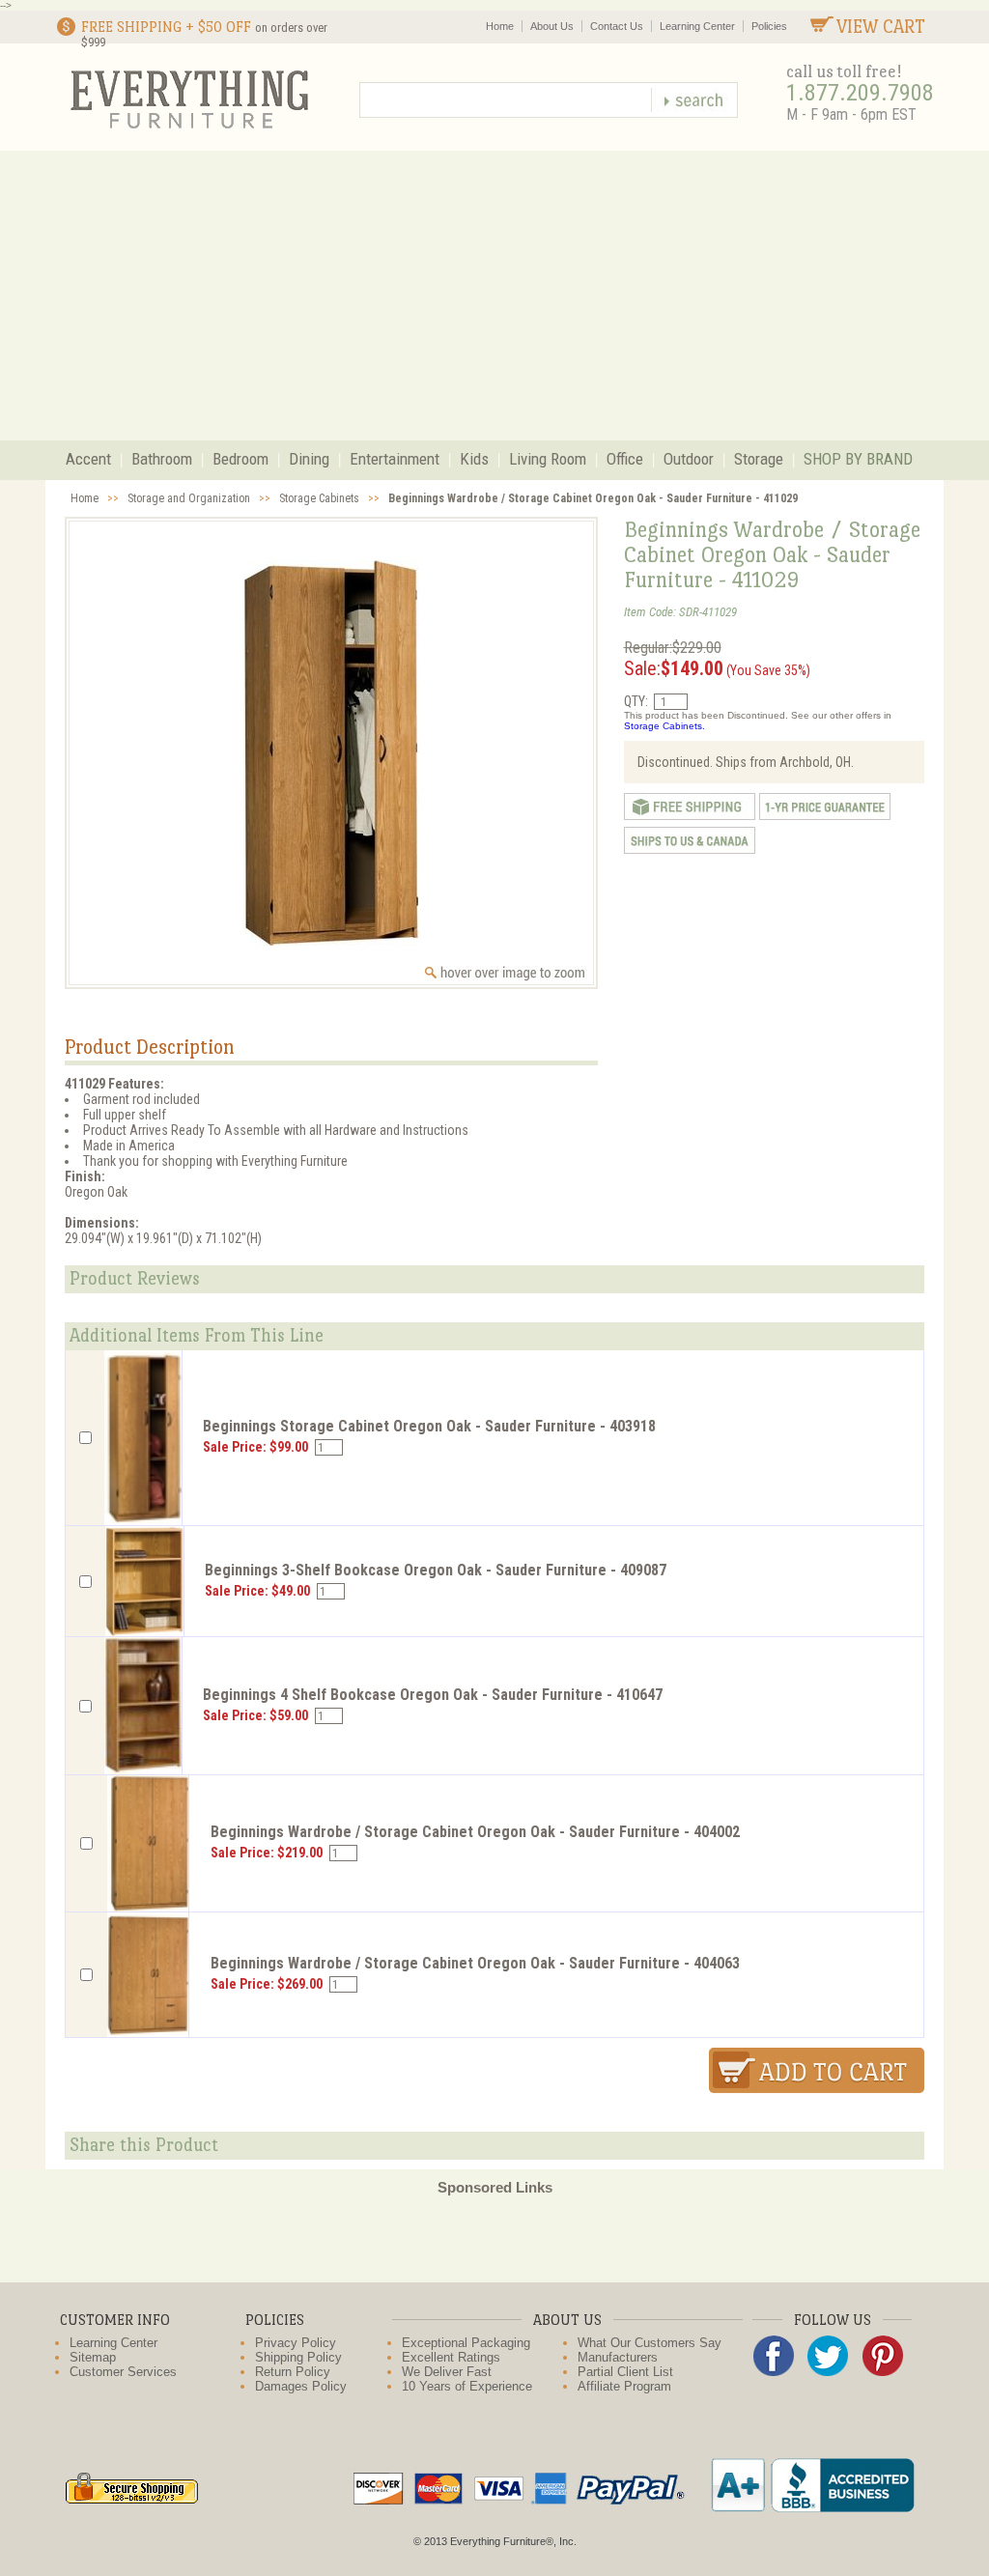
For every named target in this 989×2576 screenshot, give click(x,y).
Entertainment (395, 459)
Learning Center (697, 26)
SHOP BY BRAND (858, 459)
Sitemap (93, 2357)
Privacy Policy (296, 2343)
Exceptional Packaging (466, 2343)
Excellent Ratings (451, 2357)
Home (500, 26)
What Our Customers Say (650, 2343)
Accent (88, 459)
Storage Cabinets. (664, 726)
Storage (759, 459)
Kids (474, 459)
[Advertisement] (494, 296)
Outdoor (689, 459)
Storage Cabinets (319, 498)
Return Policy (293, 2372)
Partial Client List (625, 2372)
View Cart (881, 27)
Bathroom (162, 459)
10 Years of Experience (467, 2386)
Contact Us (617, 26)
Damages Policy (301, 2386)
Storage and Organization (189, 498)
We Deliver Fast (447, 2372)
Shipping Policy (298, 2357)
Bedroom (240, 459)
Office (625, 459)
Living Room (548, 459)
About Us (552, 26)
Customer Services (123, 2372)
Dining (309, 459)
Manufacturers (618, 2357)
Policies (769, 26)
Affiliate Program (624, 2386)
